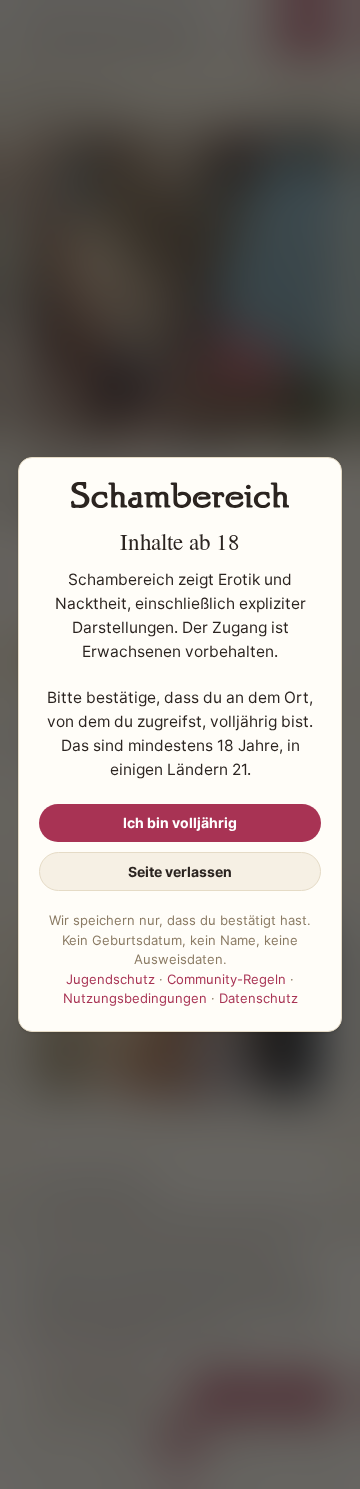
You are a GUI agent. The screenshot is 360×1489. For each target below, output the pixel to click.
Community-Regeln (226, 979)
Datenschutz (258, 998)
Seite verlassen (180, 871)
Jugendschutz (110, 979)
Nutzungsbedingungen (135, 998)
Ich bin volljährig (180, 822)
